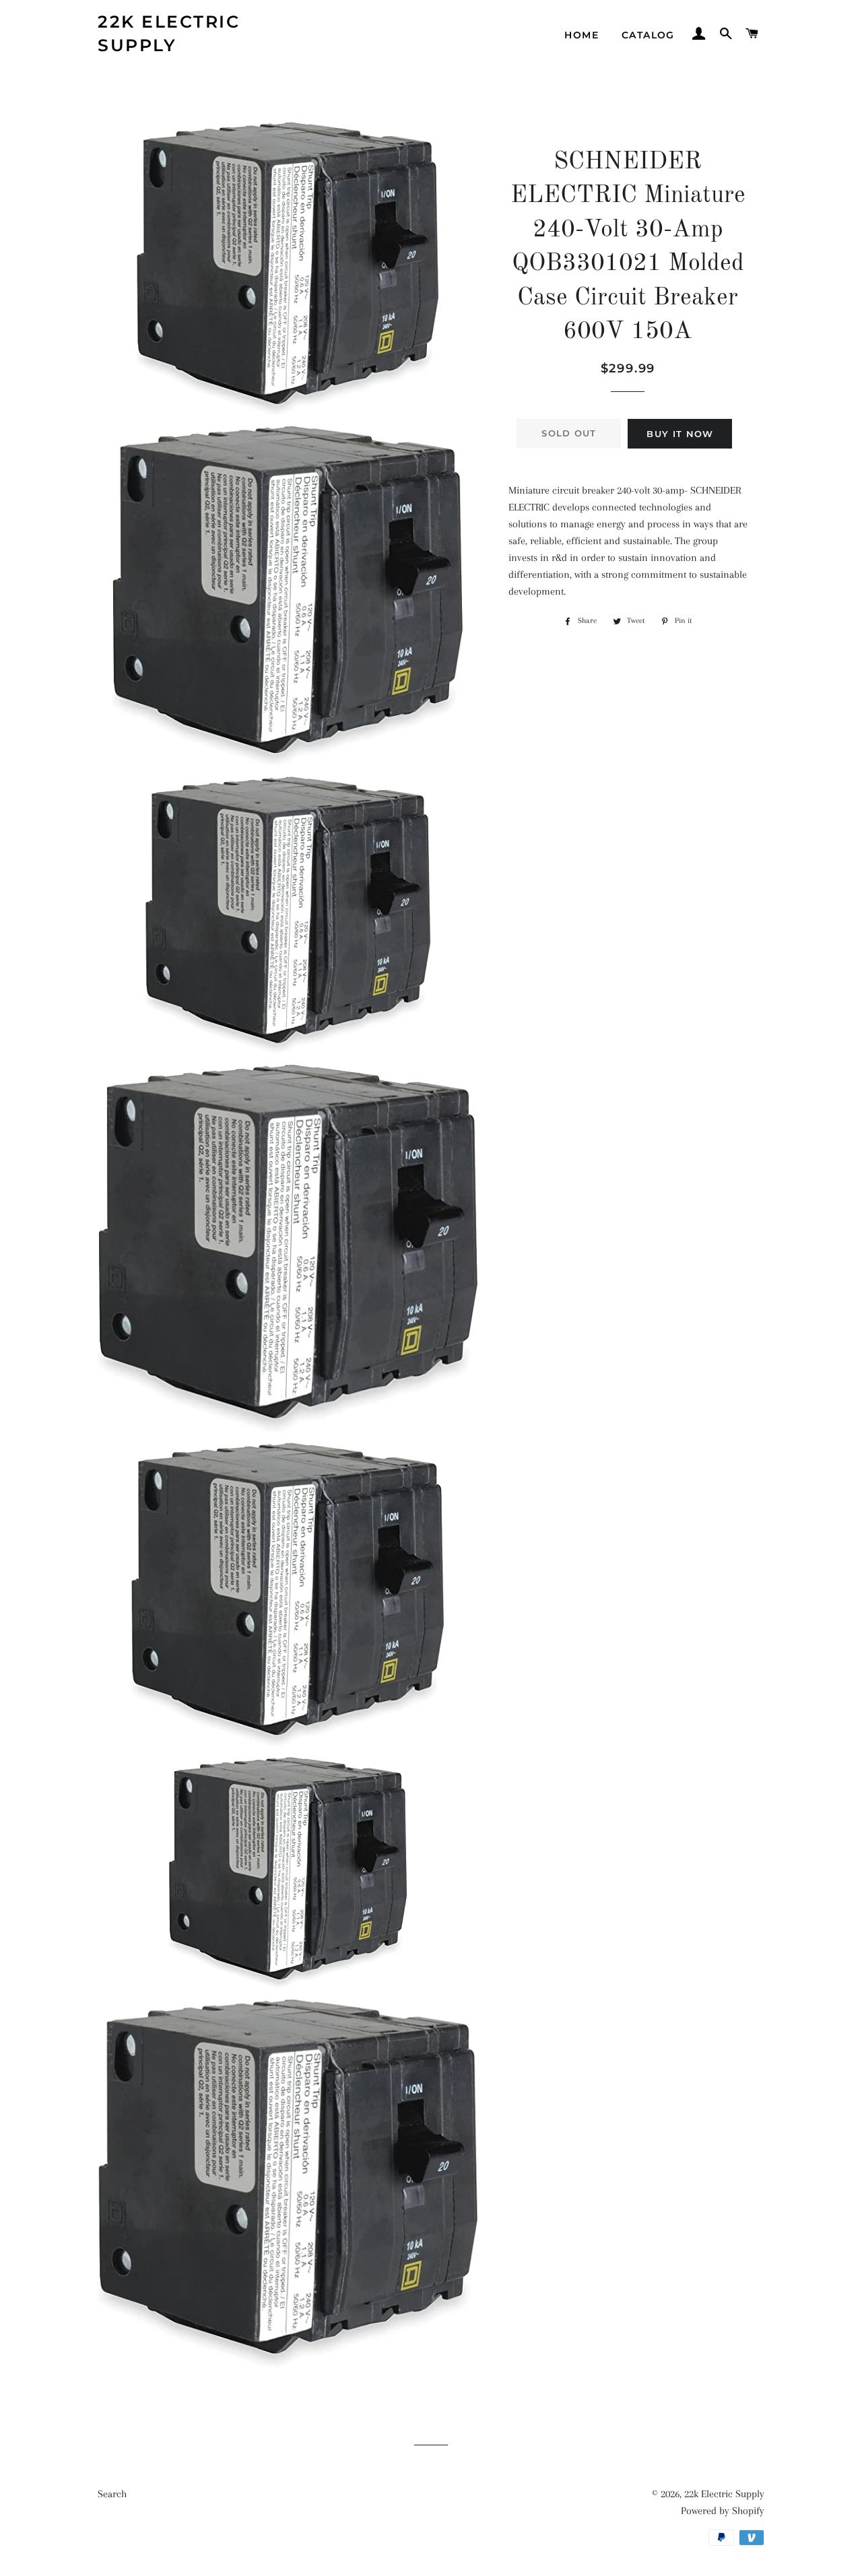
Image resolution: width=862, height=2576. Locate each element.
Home (582, 35)
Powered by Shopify (723, 2511)
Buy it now (680, 434)
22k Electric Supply (169, 33)
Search (112, 2494)
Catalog (648, 35)
